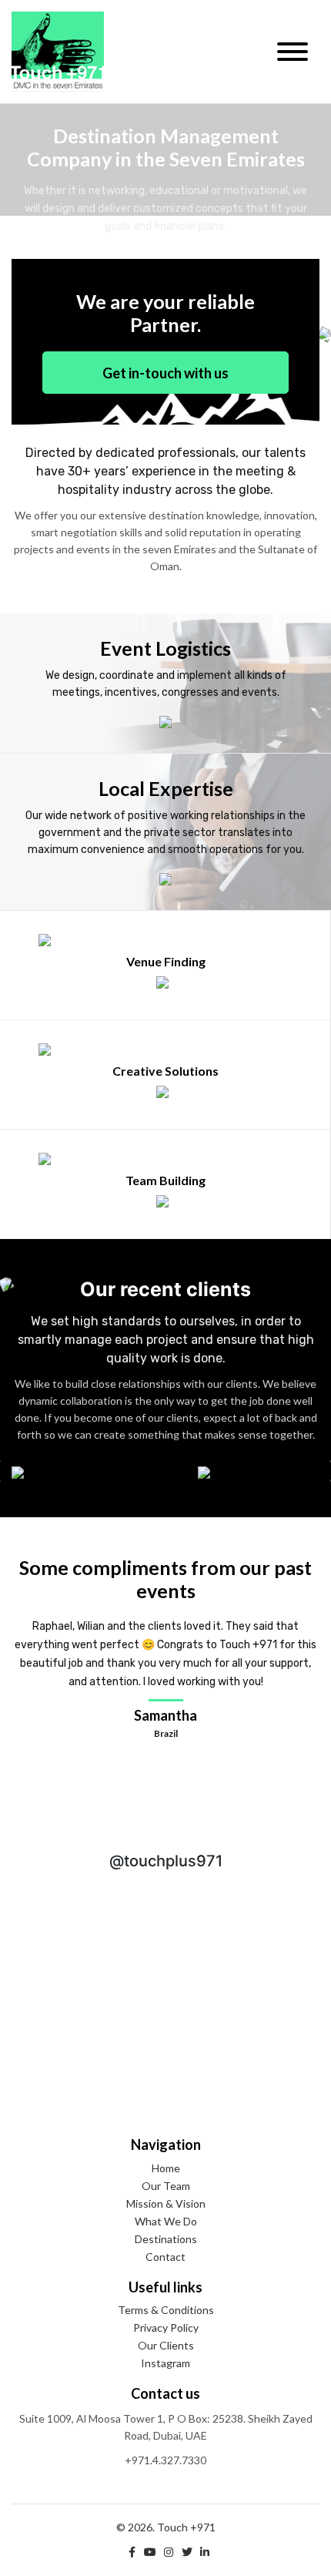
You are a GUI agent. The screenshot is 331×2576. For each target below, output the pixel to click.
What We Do (166, 2221)
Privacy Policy (166, 2327)
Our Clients (166, 2345)
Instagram (165, 2363)
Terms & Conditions (166, 2310)
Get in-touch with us (165, 373)
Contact (165, 2257)
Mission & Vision (166, 2203)
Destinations (166, 2239)
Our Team (166, 2186)
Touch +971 (58, 52)
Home (166, 2168)
